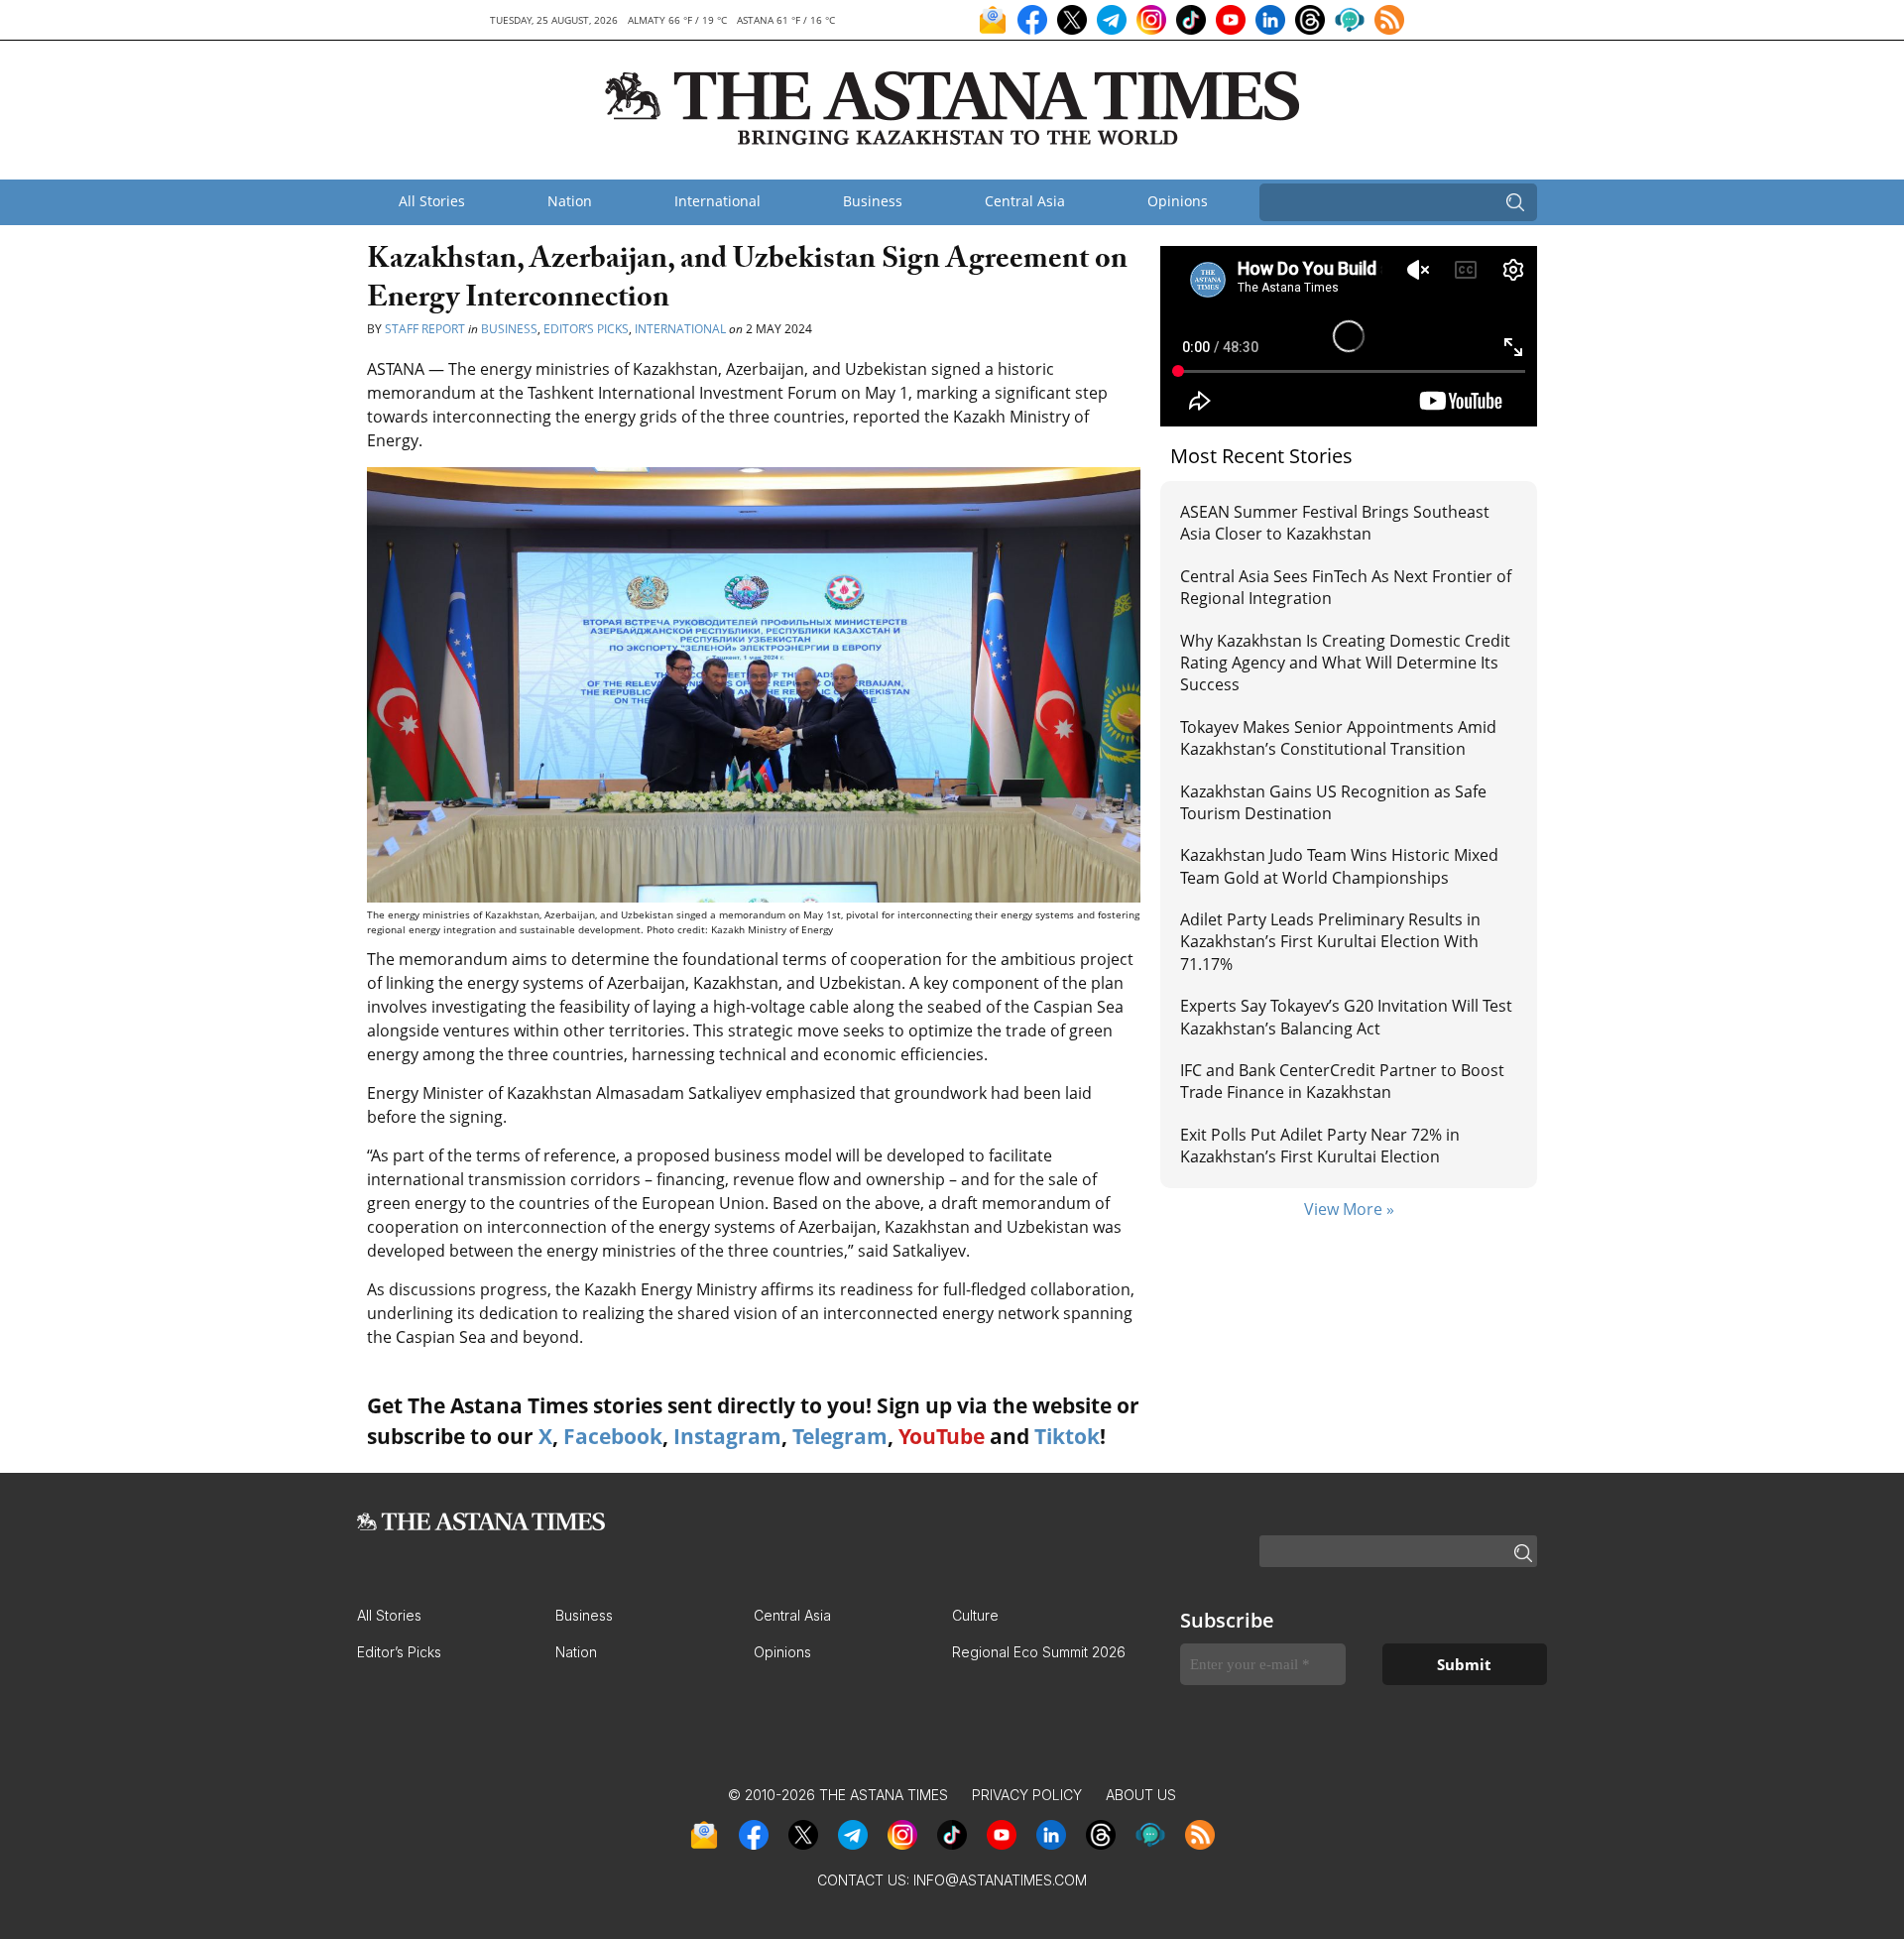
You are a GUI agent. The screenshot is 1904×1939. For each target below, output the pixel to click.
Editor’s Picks (586, 329)
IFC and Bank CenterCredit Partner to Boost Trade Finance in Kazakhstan (1342, 1081)
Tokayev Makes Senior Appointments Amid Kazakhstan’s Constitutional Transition (1338, 738)
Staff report (426, 329)
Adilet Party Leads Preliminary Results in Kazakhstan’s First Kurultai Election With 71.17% (1330, 942)
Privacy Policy (1027, 1795)
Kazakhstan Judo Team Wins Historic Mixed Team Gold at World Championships (1339, 866)
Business (873, 201)
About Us (1141, 1795)
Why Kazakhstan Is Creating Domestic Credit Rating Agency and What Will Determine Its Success (1345, 663)
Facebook (613, 1436)
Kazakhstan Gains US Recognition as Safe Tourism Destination (1333, 802)
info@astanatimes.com (1000, 1880)
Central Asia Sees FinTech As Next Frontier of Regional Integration (1346, 587)
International (717, 201)
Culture (975, 1615)
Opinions (1178, 201)
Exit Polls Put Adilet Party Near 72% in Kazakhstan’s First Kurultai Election (1320, 1146)
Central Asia (1025, 201)
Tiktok (1067, 1436)
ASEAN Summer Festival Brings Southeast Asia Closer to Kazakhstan (1335, 523)
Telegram (840, 1436)
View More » (1349, 1209)
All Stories (432, 201)
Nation (570, 201)
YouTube (942, 1436)
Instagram (727, 1436)
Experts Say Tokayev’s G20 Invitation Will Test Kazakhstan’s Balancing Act (1346, 1017)
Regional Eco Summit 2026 (1039, 1652)
